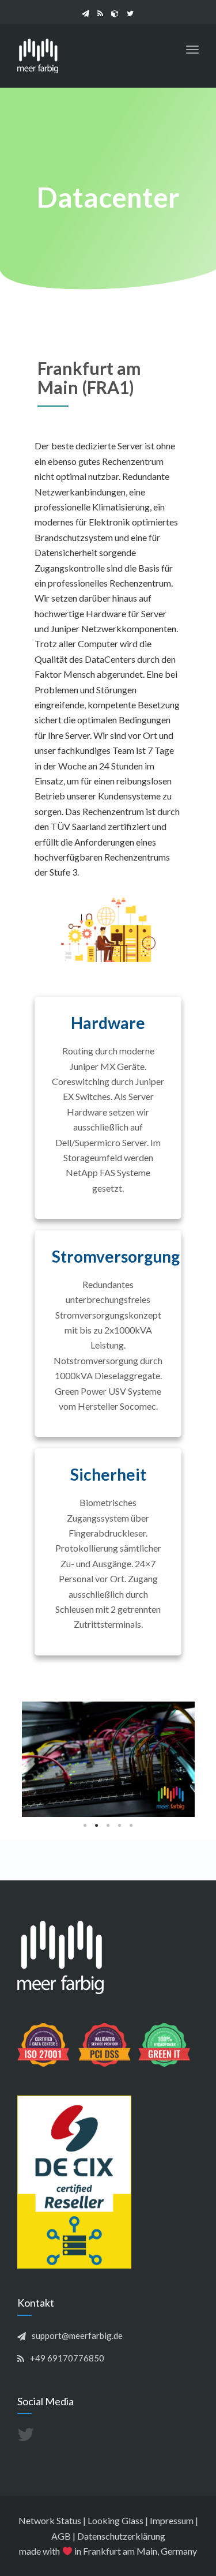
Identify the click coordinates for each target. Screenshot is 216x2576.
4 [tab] (120, 1826)
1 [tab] (85, 1826)
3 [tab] (108, 1826)
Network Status (50, 2520)
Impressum (172, 2520)
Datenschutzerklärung (121, 2536)
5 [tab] (131, 1826)
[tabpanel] (108, 1759)
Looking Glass (115, 2520)
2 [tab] (97, 1826)
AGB (61, 2536)
